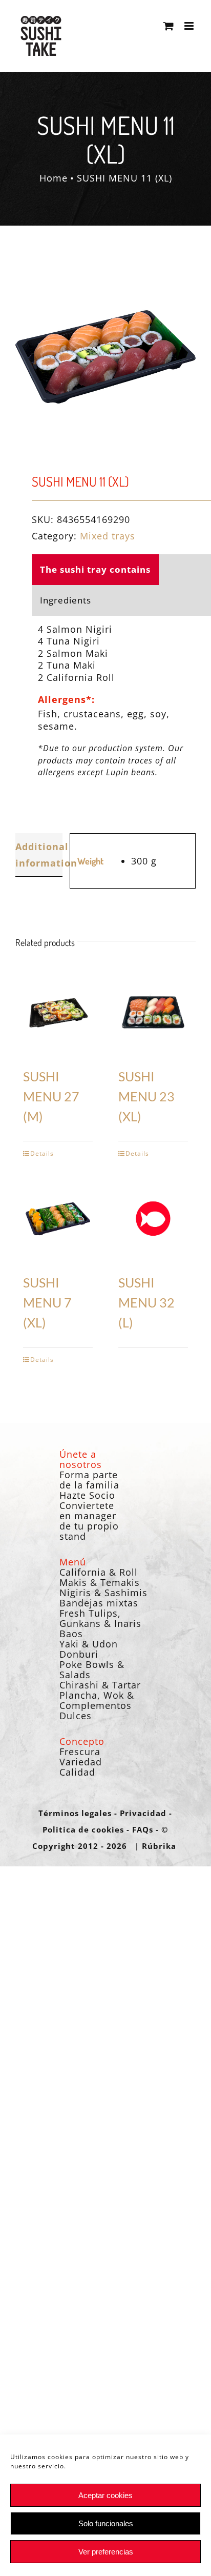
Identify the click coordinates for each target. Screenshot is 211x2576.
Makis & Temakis (100, 1582)
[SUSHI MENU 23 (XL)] (153, 1013)
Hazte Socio (87, 1495)
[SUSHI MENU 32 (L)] (153, 1219)
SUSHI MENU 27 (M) (51, 1096)
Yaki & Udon (89, 1644)
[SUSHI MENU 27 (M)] (58, 1013)
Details (42, 1153)
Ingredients (66, 600)
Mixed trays (108, 536)
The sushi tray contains (95, 569)
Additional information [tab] (39, 855)
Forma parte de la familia (89, 1480)
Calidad (77, 1772)
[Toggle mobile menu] (190, 26)
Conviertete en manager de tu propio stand (89, 1521)
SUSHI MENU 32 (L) (146, 1303)
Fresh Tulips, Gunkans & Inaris (100, 1618)
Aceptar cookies (105, 2495)
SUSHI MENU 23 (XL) (146, 1096)
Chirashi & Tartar (100, 1685)
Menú (73, 1562)
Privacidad (143, 1813)
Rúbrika (159, 1846)
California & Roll (99, 1572)
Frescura (80, 1752)
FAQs (143, 1829)
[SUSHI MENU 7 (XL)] (58, 1219)
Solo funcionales (106, 2523)
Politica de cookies (83, 1829)
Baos (71, 1634)
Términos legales (75, 1813)
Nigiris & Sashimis (103, 1593)
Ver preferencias (106, 2552)
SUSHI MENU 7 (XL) (47, 1303)
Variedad (81, 1762)
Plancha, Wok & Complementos (97, 1700)
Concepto (82, 1741)
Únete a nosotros (81, 1459)
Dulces (76, 1716)
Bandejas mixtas (99, 1603)
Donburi (79, 1654)
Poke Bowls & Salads (92, 1669)
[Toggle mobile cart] (169, 26)
